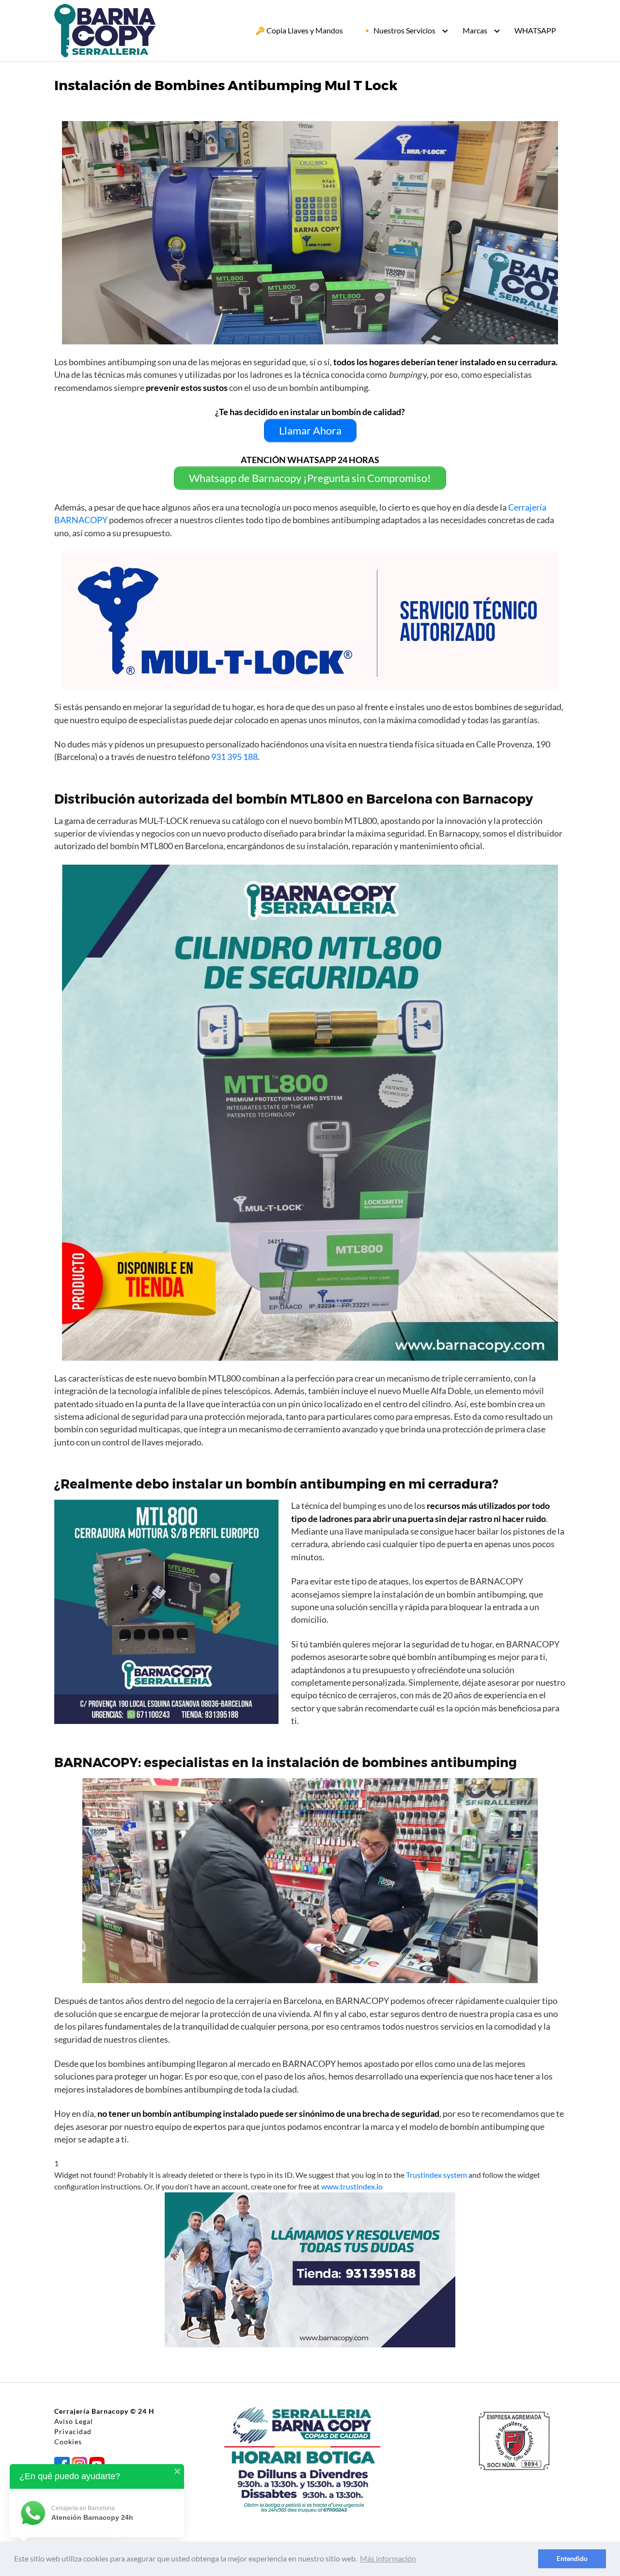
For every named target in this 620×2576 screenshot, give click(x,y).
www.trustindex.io (352, 2186)
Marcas (475, 30)
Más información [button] (388, 2558)
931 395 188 (234, 757)
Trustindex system (436, 2175)
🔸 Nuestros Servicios (399, 30)
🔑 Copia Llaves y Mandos (299, 30)
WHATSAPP (535, 30)
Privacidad (73, 2431)
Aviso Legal (74, 2421)
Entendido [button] (572, 2558)
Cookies (68, 2442)
